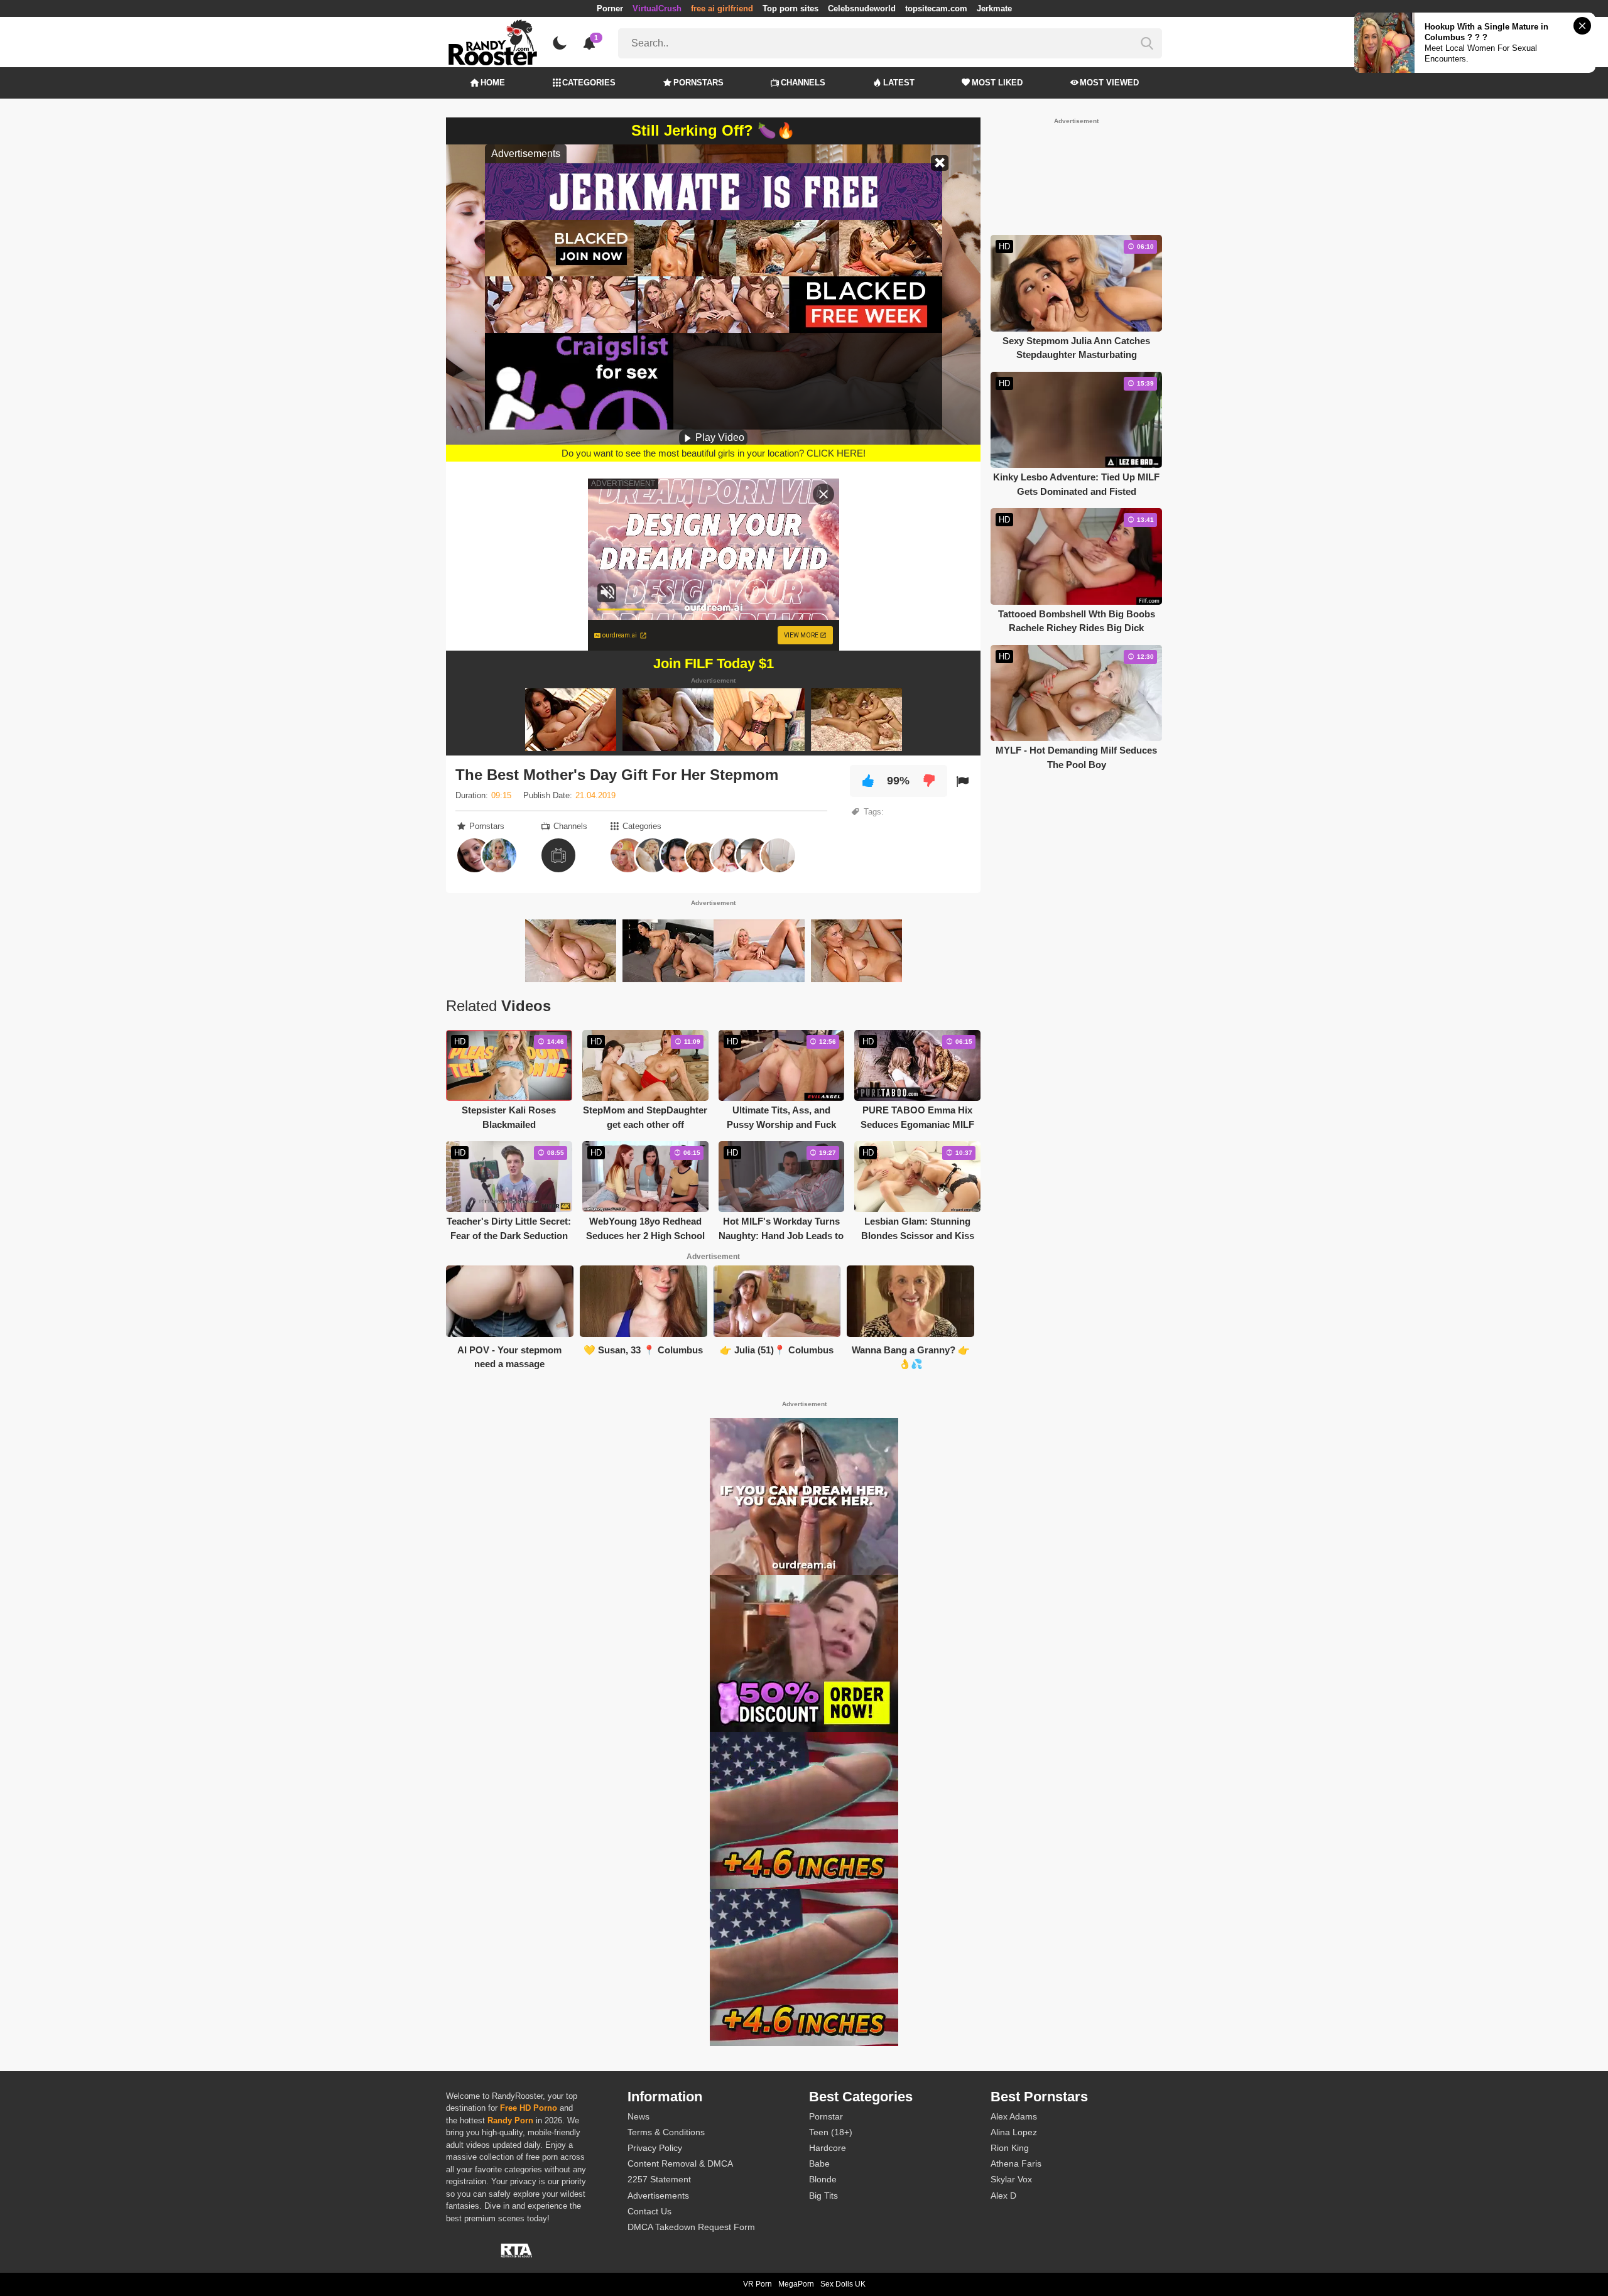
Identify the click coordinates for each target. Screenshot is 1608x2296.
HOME (493, 83)
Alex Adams (1014, 2116)
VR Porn (758, 2284)
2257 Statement (659, 2179)
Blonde (823, 2179)
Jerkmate (994, 8)
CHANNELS (803, 83)
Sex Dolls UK (843, 2284)
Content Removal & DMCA (680, 2163)
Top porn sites (790, 8)
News (638, 2116)
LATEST (899, 83)
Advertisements (658, 2196)
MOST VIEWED (1109, 83)
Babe (819, 2163)
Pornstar (826, 2116)
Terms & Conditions (666, 2132)
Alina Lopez (1014, 2132)
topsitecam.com (936, 8)
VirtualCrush (657, 8)
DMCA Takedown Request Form (691, 2227)
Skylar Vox (1011, 2179)
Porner (610, 8)
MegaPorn (796, 2284)
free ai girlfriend (722, 8)
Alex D (1003, 2196)
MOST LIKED (997, 83)
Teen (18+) (831, 2132)
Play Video (719, 437)
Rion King (1010, 2148)
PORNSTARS (698, 83)
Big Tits (823, 2196)
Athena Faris (1016, 2163)
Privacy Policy (655, 2148)
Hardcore (828, 2148)
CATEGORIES (589, 83)
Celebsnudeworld (862, 8)
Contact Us (649, 2211)
